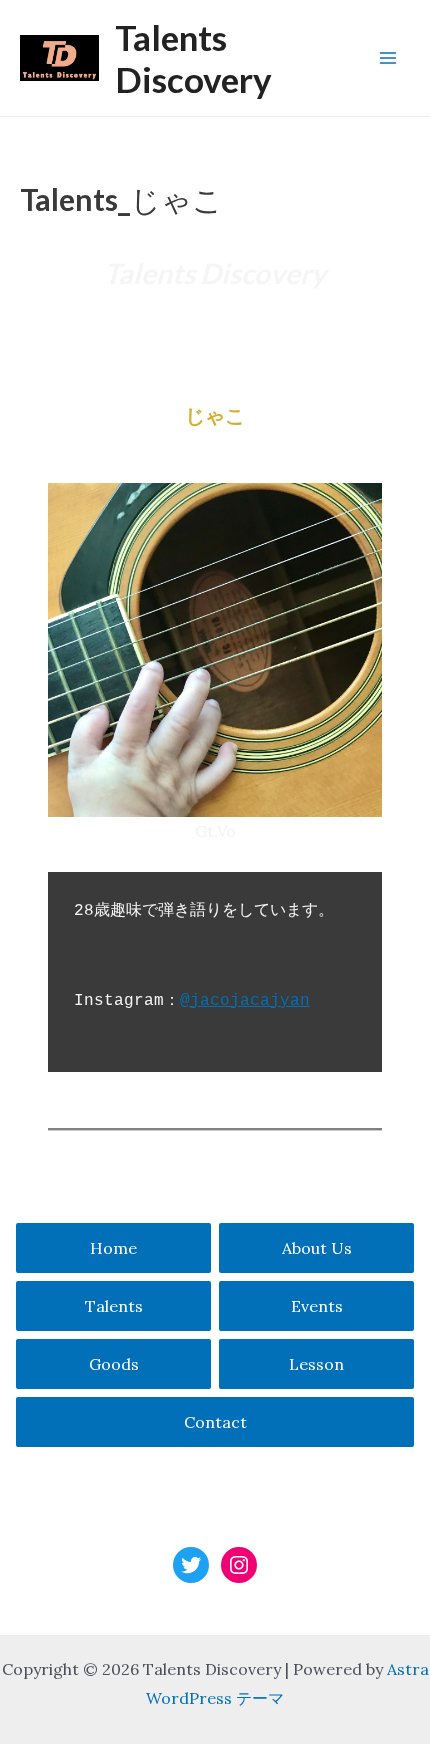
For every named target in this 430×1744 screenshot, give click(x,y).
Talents (114, 1306)
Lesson (316, 1364)
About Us (317, 1248)
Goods (114, 1364)
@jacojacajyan (245, 1001)
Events (317, 1306)
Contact (215, 1422)
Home (113, 1248)
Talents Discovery (193, 58)
